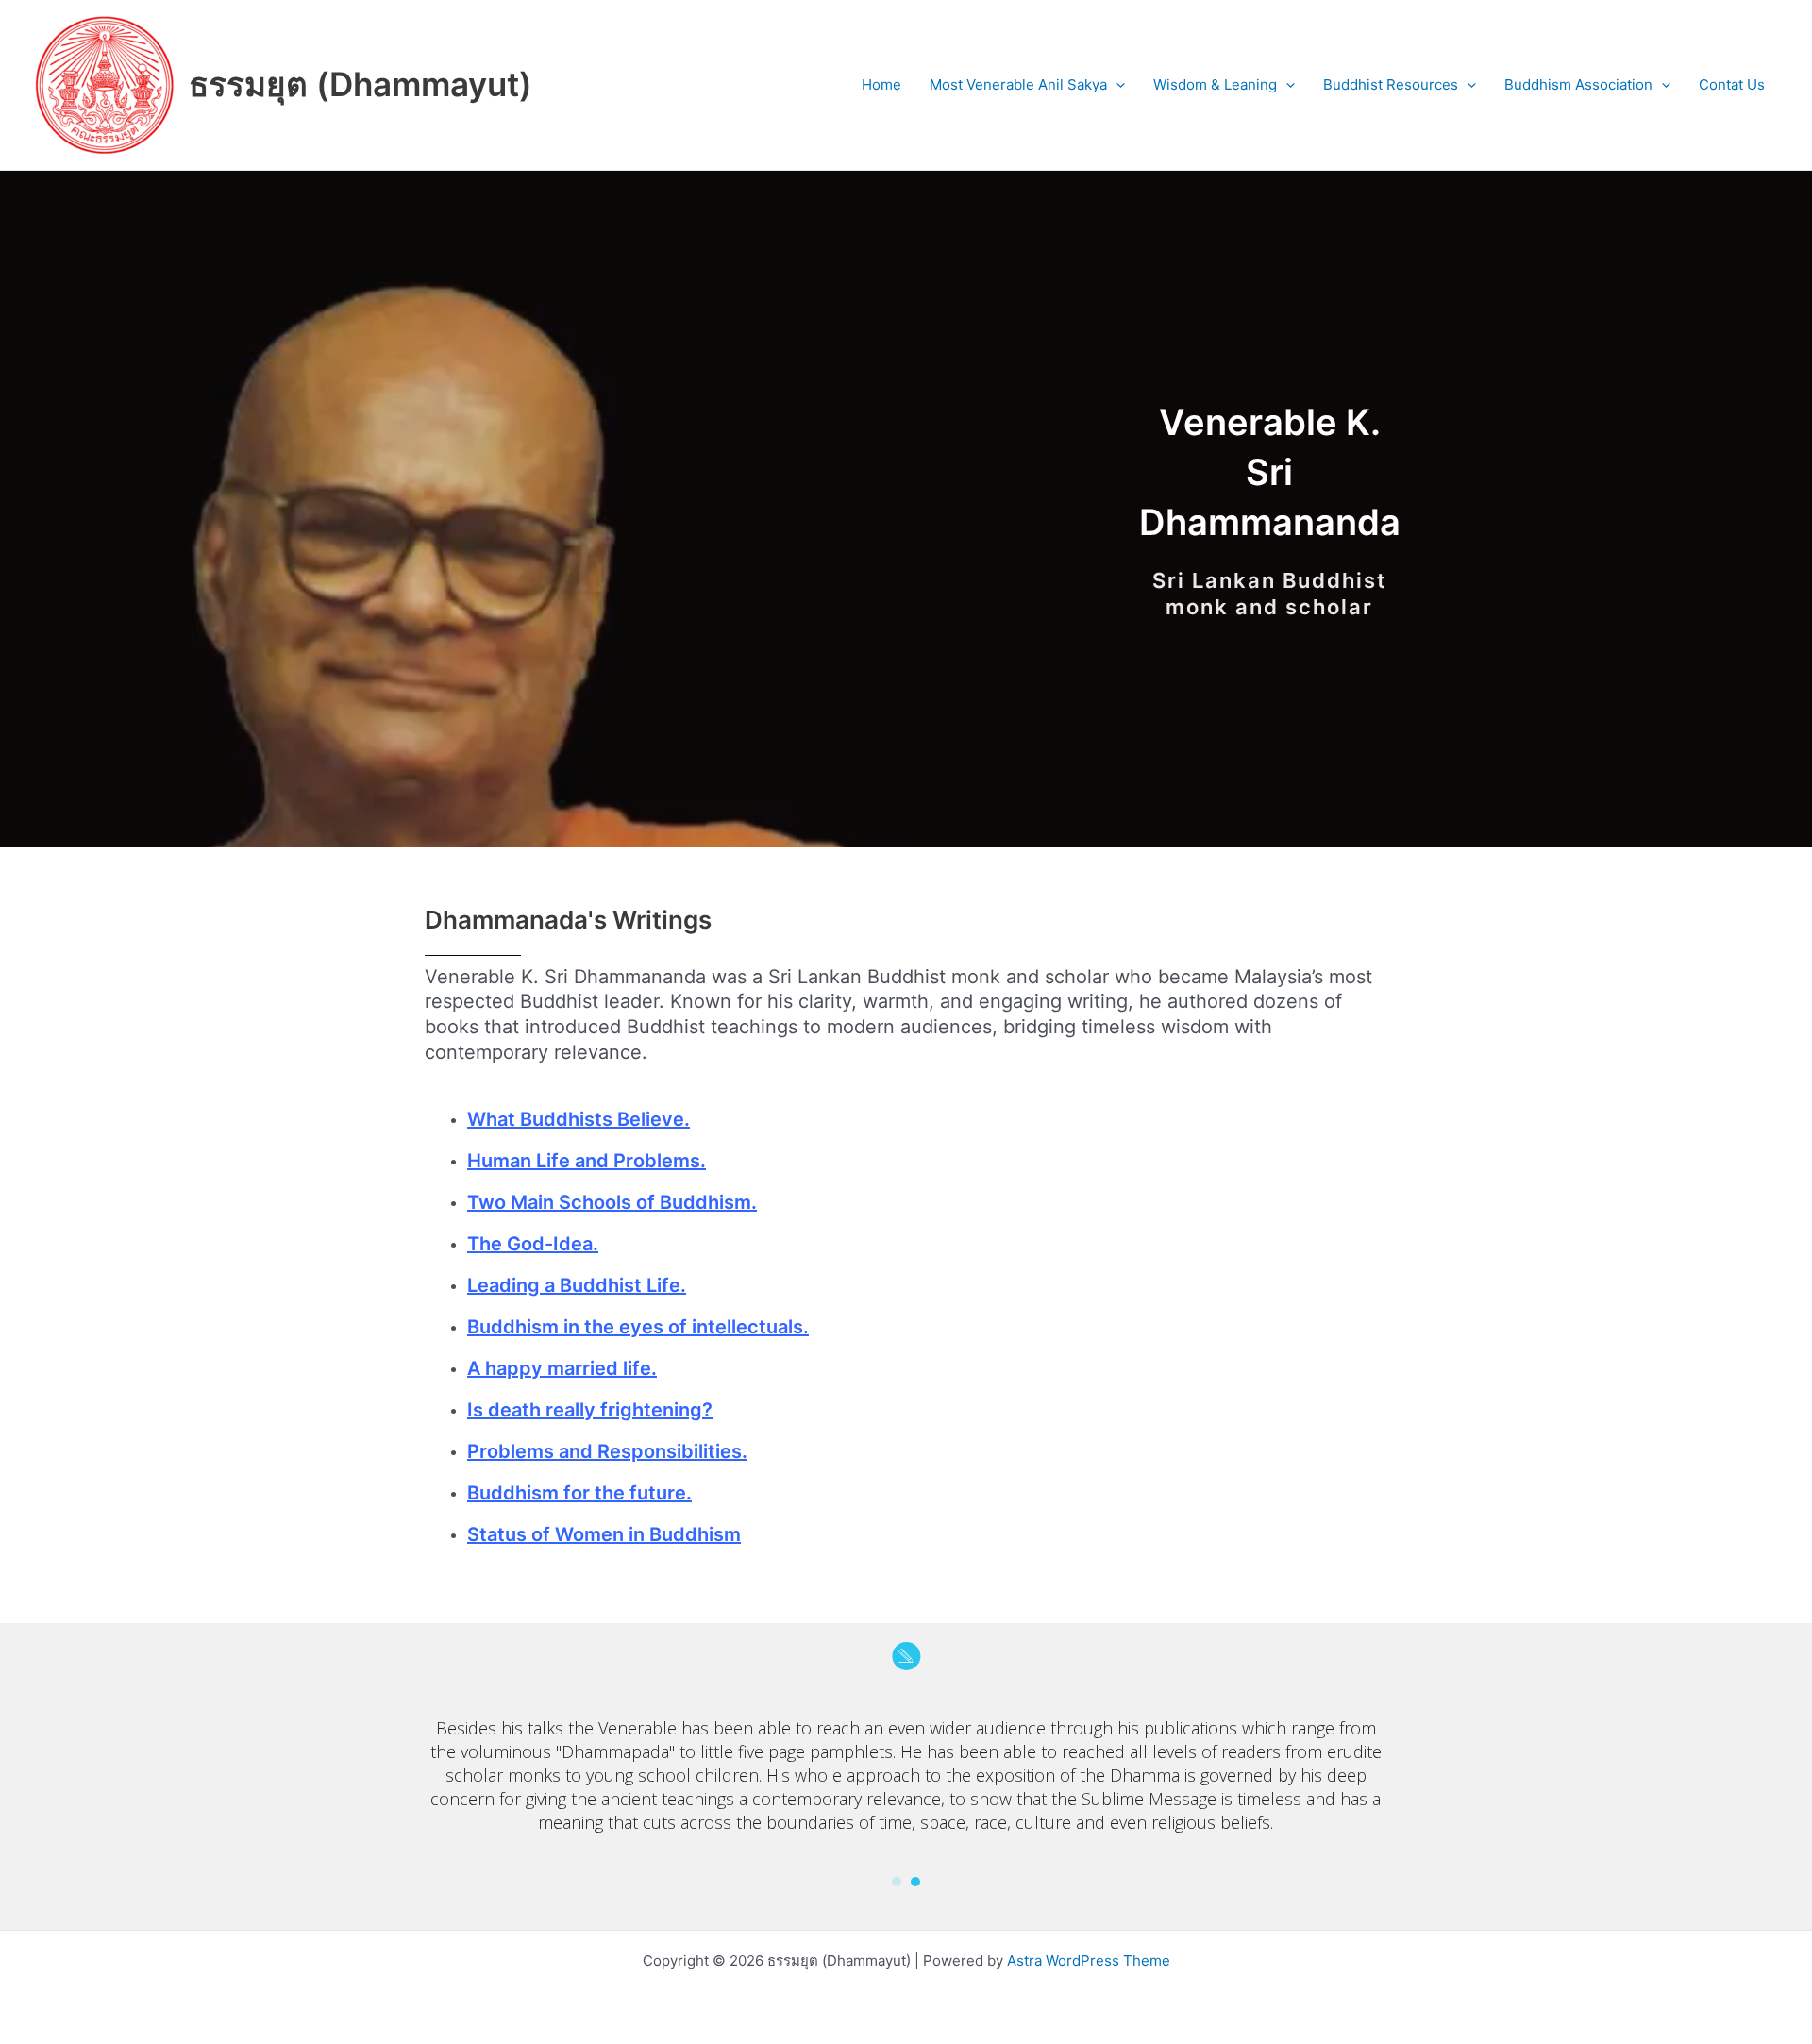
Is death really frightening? (590, 1410)
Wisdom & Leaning (1215, 84)
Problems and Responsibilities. (607, 1451)
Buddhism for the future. (579, 1493)
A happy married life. (562, 1368)
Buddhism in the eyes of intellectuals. (638, 1327)
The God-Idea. (533, 1244)
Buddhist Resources (1391, 84)
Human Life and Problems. (587, 1161)
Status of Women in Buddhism (604, 1534)
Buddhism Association (1578, 84)
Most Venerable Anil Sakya (1018, 84)
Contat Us (1732, 84)
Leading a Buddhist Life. (577, 1285)
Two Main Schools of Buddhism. (612, 1202)
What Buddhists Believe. (579, 1119)
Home (881, 84)
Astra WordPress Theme (1089, 1960)
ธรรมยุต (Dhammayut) (361, 84)
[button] (1116, 85)
